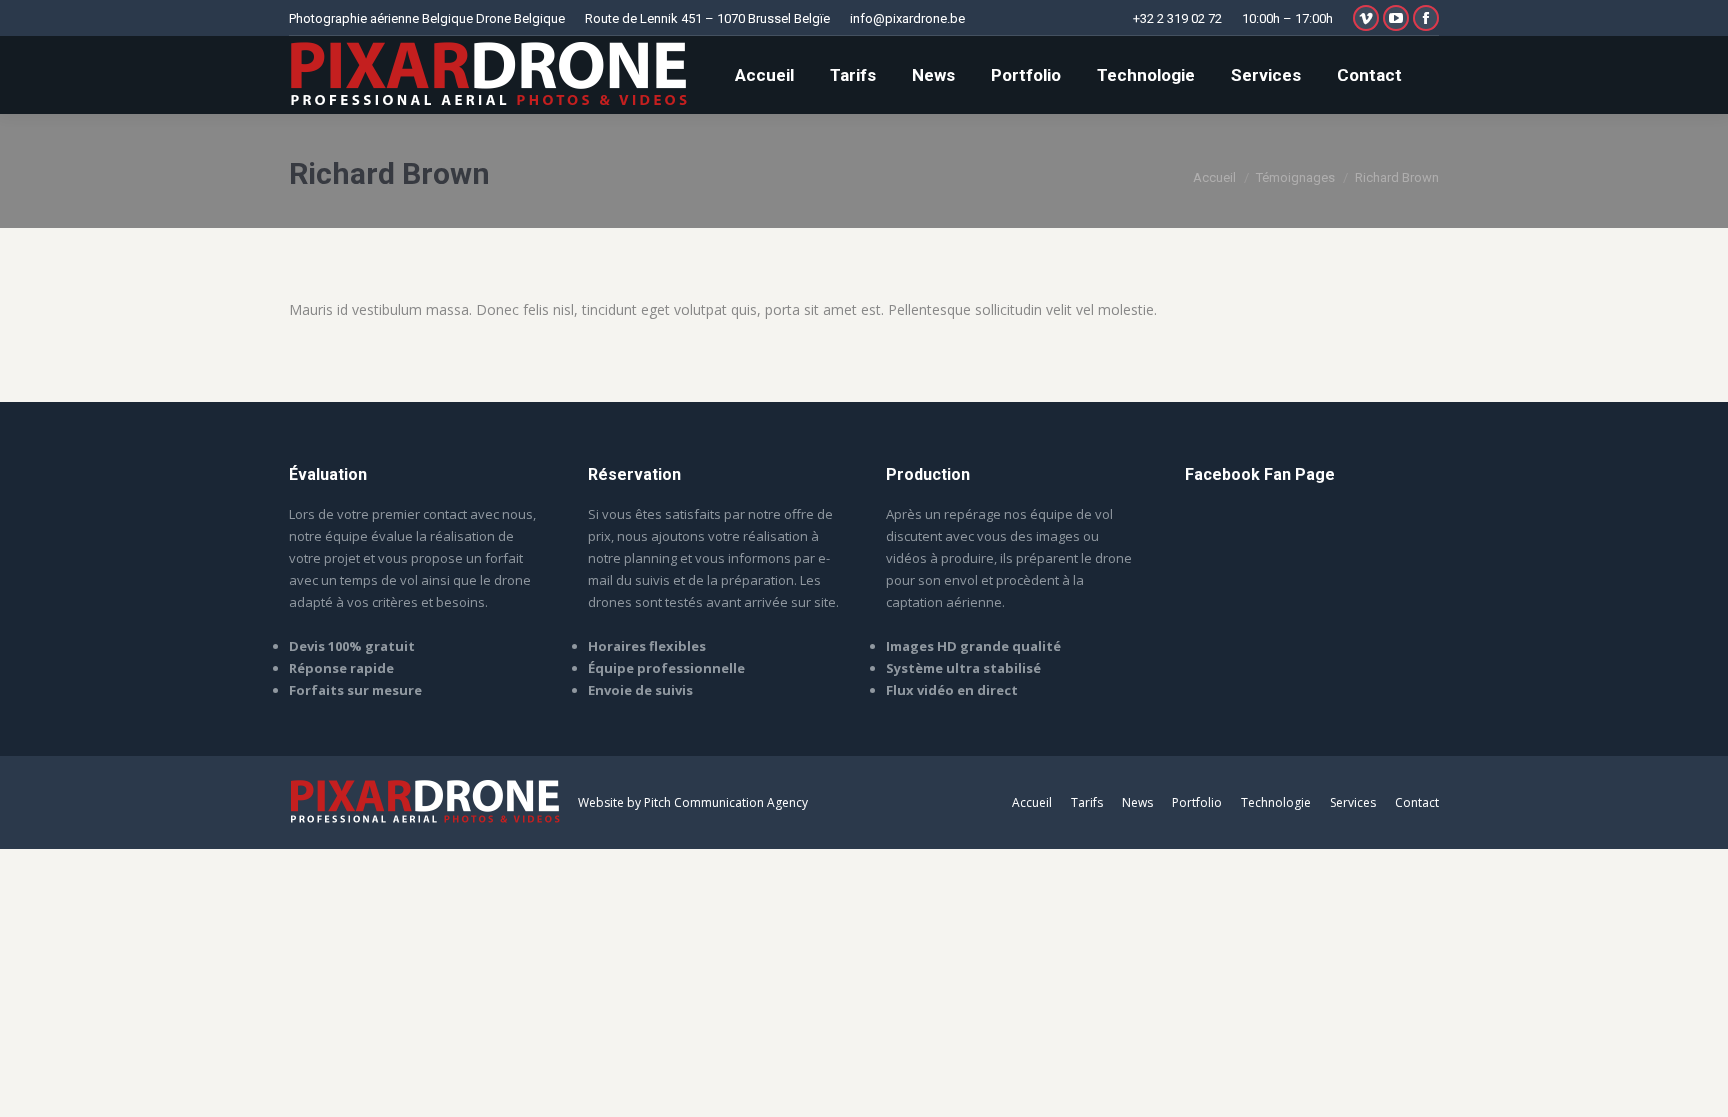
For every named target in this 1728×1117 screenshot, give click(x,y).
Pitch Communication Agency (726, 802)
